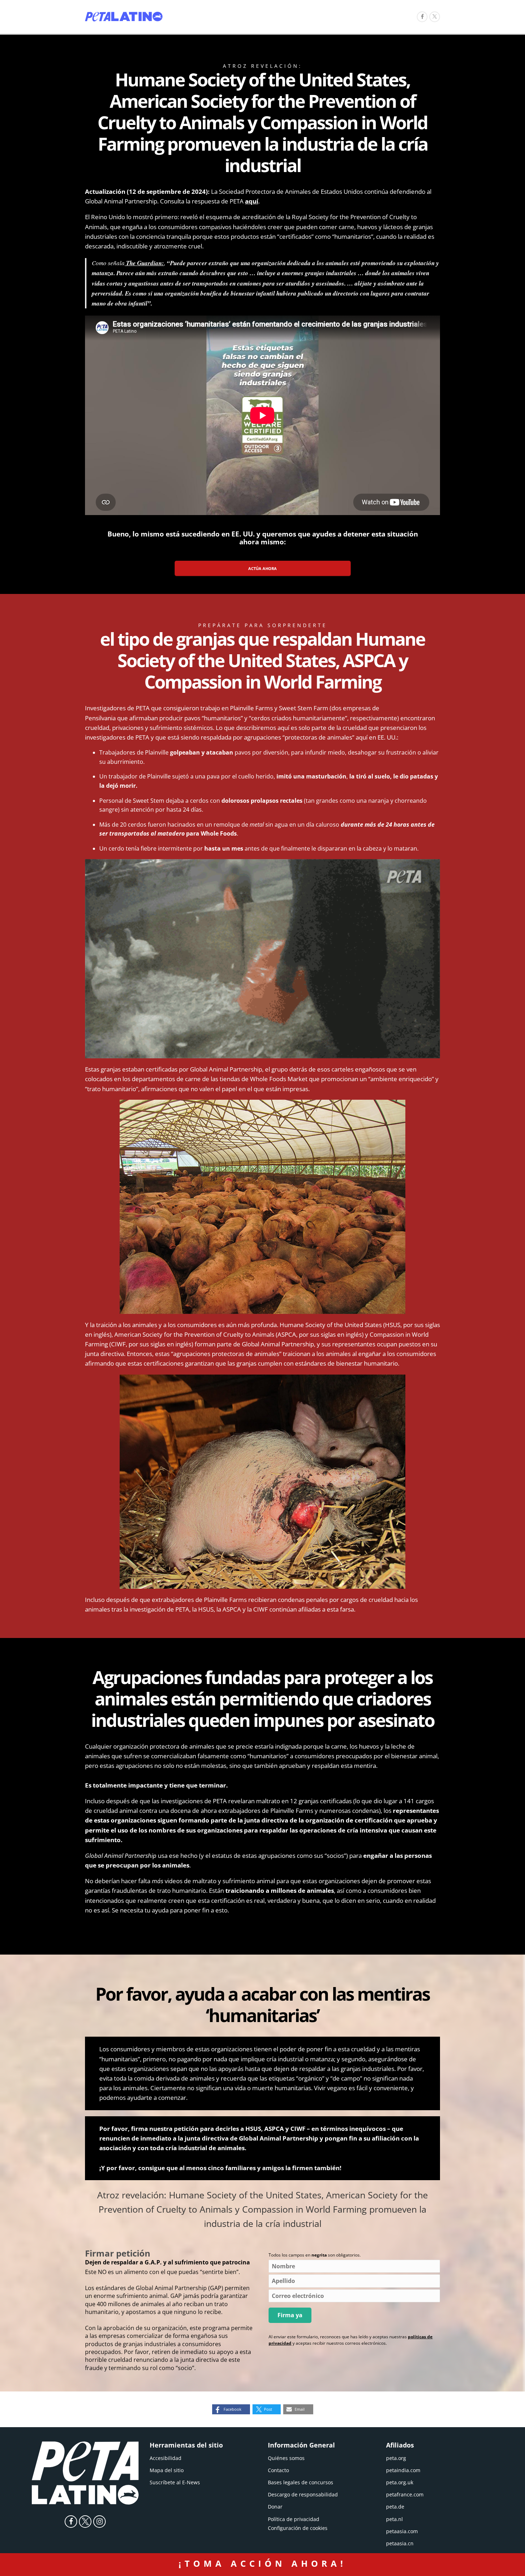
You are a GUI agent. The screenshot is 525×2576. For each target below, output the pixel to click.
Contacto (278, 2470)
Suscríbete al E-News (175, 2482)
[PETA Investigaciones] (124, 17)
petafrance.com (405, 2494)
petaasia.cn (400, 2543)
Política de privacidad (294, 2519)
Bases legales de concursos (301, 2482)
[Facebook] (422, 17)
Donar (275, 2507)
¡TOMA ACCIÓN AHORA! (262, 2563)
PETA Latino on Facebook (71, 2522)
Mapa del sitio (167, 2470)
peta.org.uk (400, 2482)
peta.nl (394, 2519)
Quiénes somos (286, 2458)
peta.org (396, 2458)
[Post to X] (435, 17)
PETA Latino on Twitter (85, 2522)
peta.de (395, 2507)
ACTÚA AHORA (262, 568)
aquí (252, 201)
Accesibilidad (166, 2458)
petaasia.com (402, 2531)
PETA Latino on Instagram (99, 2522)
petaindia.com (403, 2470)
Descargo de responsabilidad (303, 2494)
